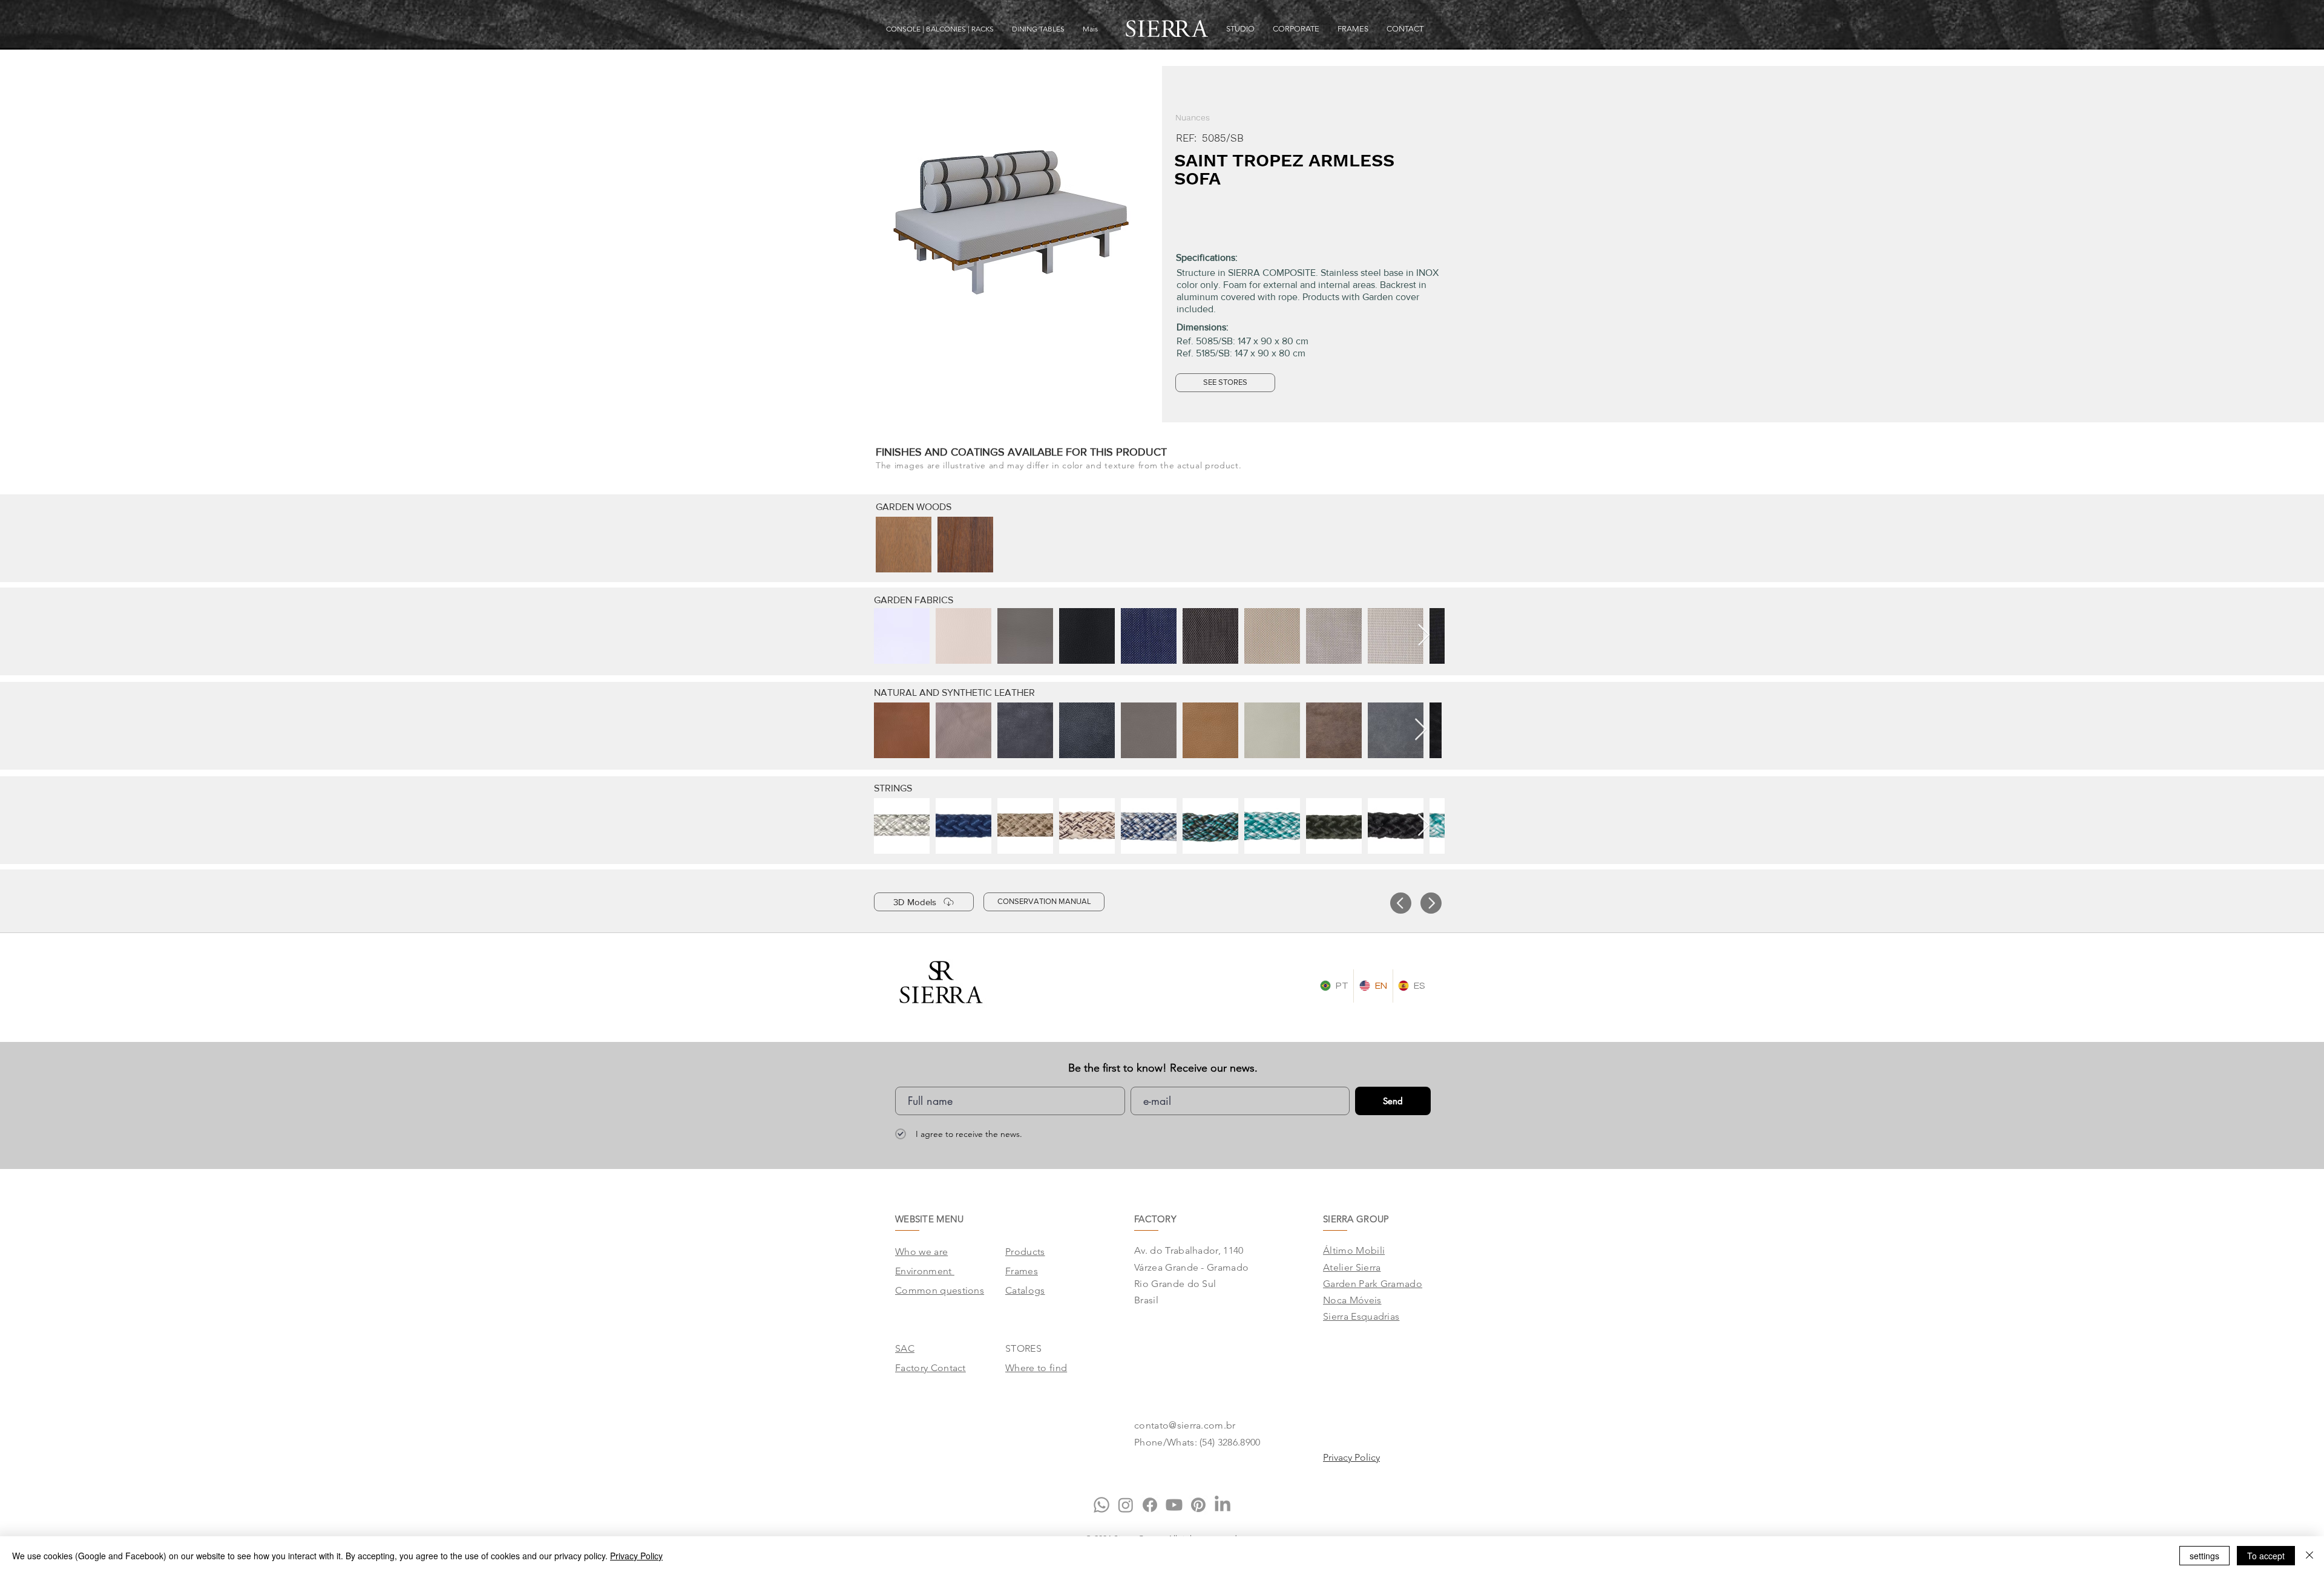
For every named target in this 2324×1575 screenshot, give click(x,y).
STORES (1023, 1348)
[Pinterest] (1198, 1505)
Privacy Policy (636, 1556)
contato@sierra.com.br (1185, 1425)
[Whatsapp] (1101, 1505)
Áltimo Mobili (1354, 1250)
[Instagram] (1126, 1505)
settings (2204, 1556)
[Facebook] (1150, 1505)
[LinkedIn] (1223, 1505)
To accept (2266, 1556)
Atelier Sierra (1352, 1267)
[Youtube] (1174, 1505)
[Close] (2309, 1556)
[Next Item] (1424, 636)
